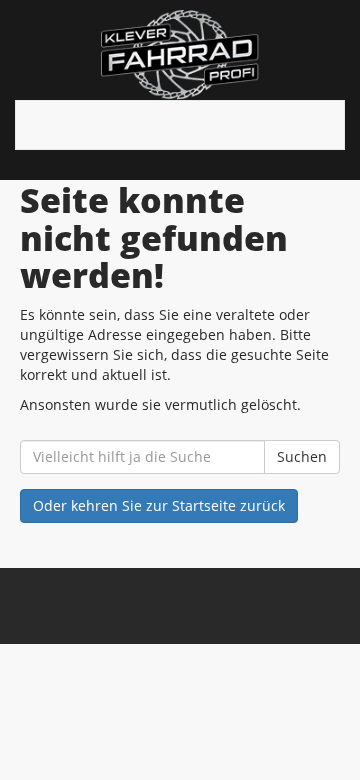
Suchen (302, 456)
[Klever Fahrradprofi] (180, 55)
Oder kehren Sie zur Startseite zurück (159, 505)
